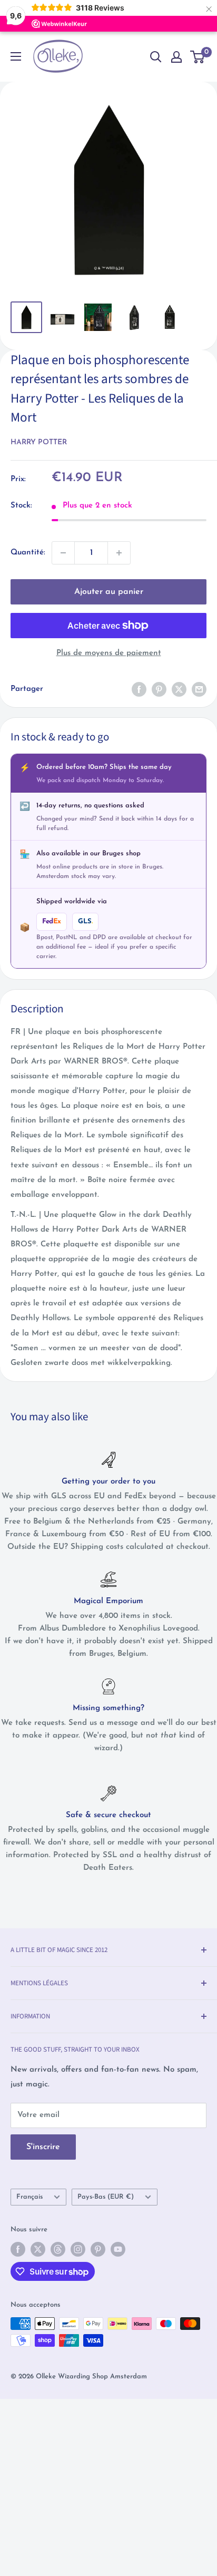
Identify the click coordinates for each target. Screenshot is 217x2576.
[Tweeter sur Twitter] (179, 689)
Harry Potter (39, 442)
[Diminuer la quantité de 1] (63, 553)
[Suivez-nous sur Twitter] (38, 2249)
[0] (198, 57)
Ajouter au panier (109, 592)
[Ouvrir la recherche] (156, 57)
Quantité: (28, 553)
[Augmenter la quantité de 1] (119, 553)
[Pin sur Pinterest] (159, 689)
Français (29, 2197)
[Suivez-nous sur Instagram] (78, 2249)
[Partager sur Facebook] (139, 689)
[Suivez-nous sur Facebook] (18, 2249)
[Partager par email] (199, 689)
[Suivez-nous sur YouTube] (118, 2249)
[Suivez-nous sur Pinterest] (98, 2249)
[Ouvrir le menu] (16, 56)
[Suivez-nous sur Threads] (58, 2249)
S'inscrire (43, 2147)
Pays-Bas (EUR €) (106, 2197)
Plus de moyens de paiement (109, 653)
